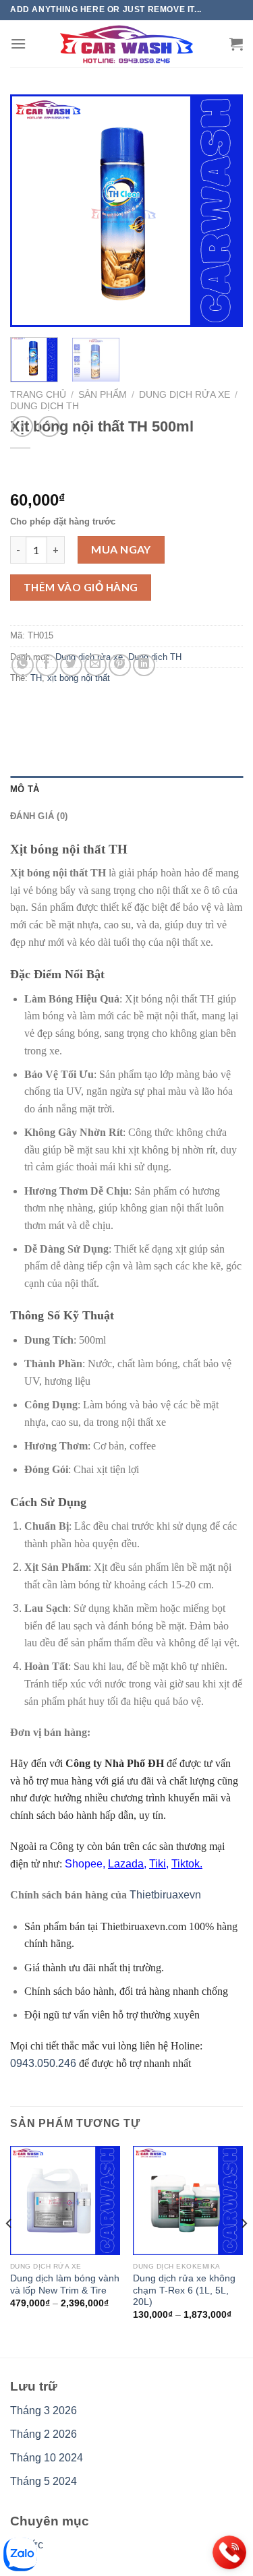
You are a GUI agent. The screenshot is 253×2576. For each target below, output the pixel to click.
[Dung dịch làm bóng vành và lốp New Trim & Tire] (65, 2201)
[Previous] (32, 211)
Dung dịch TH (45, 406)
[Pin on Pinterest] (120, 665)
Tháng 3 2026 (44, 2410)
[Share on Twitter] (71, 665)
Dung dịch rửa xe (185, 395)
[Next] (221, 211)
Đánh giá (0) (39, 816)
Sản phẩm (103, 395)
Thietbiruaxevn (165, 1895)
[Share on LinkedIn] (144, 665)
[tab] (126, 789)
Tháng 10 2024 (47, 2458)
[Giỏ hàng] (236, 44)
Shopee (84, 1864)
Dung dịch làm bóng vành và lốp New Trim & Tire (65, 2284)
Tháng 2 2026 (44, 2434)
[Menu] (18, 43)
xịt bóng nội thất (79, 678)
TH (36, 678)
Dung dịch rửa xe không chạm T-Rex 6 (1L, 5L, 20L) (184, 2290)
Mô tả (25, 789)
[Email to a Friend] (95, 665)
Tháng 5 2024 (44, 2481)
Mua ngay (121, 549)
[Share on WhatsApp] (23, 665)
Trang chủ (38, 395)
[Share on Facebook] (47, 665)
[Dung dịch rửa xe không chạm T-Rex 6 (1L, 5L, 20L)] (188, 2201)
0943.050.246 (43, 2063)
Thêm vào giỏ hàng (81, 587)
